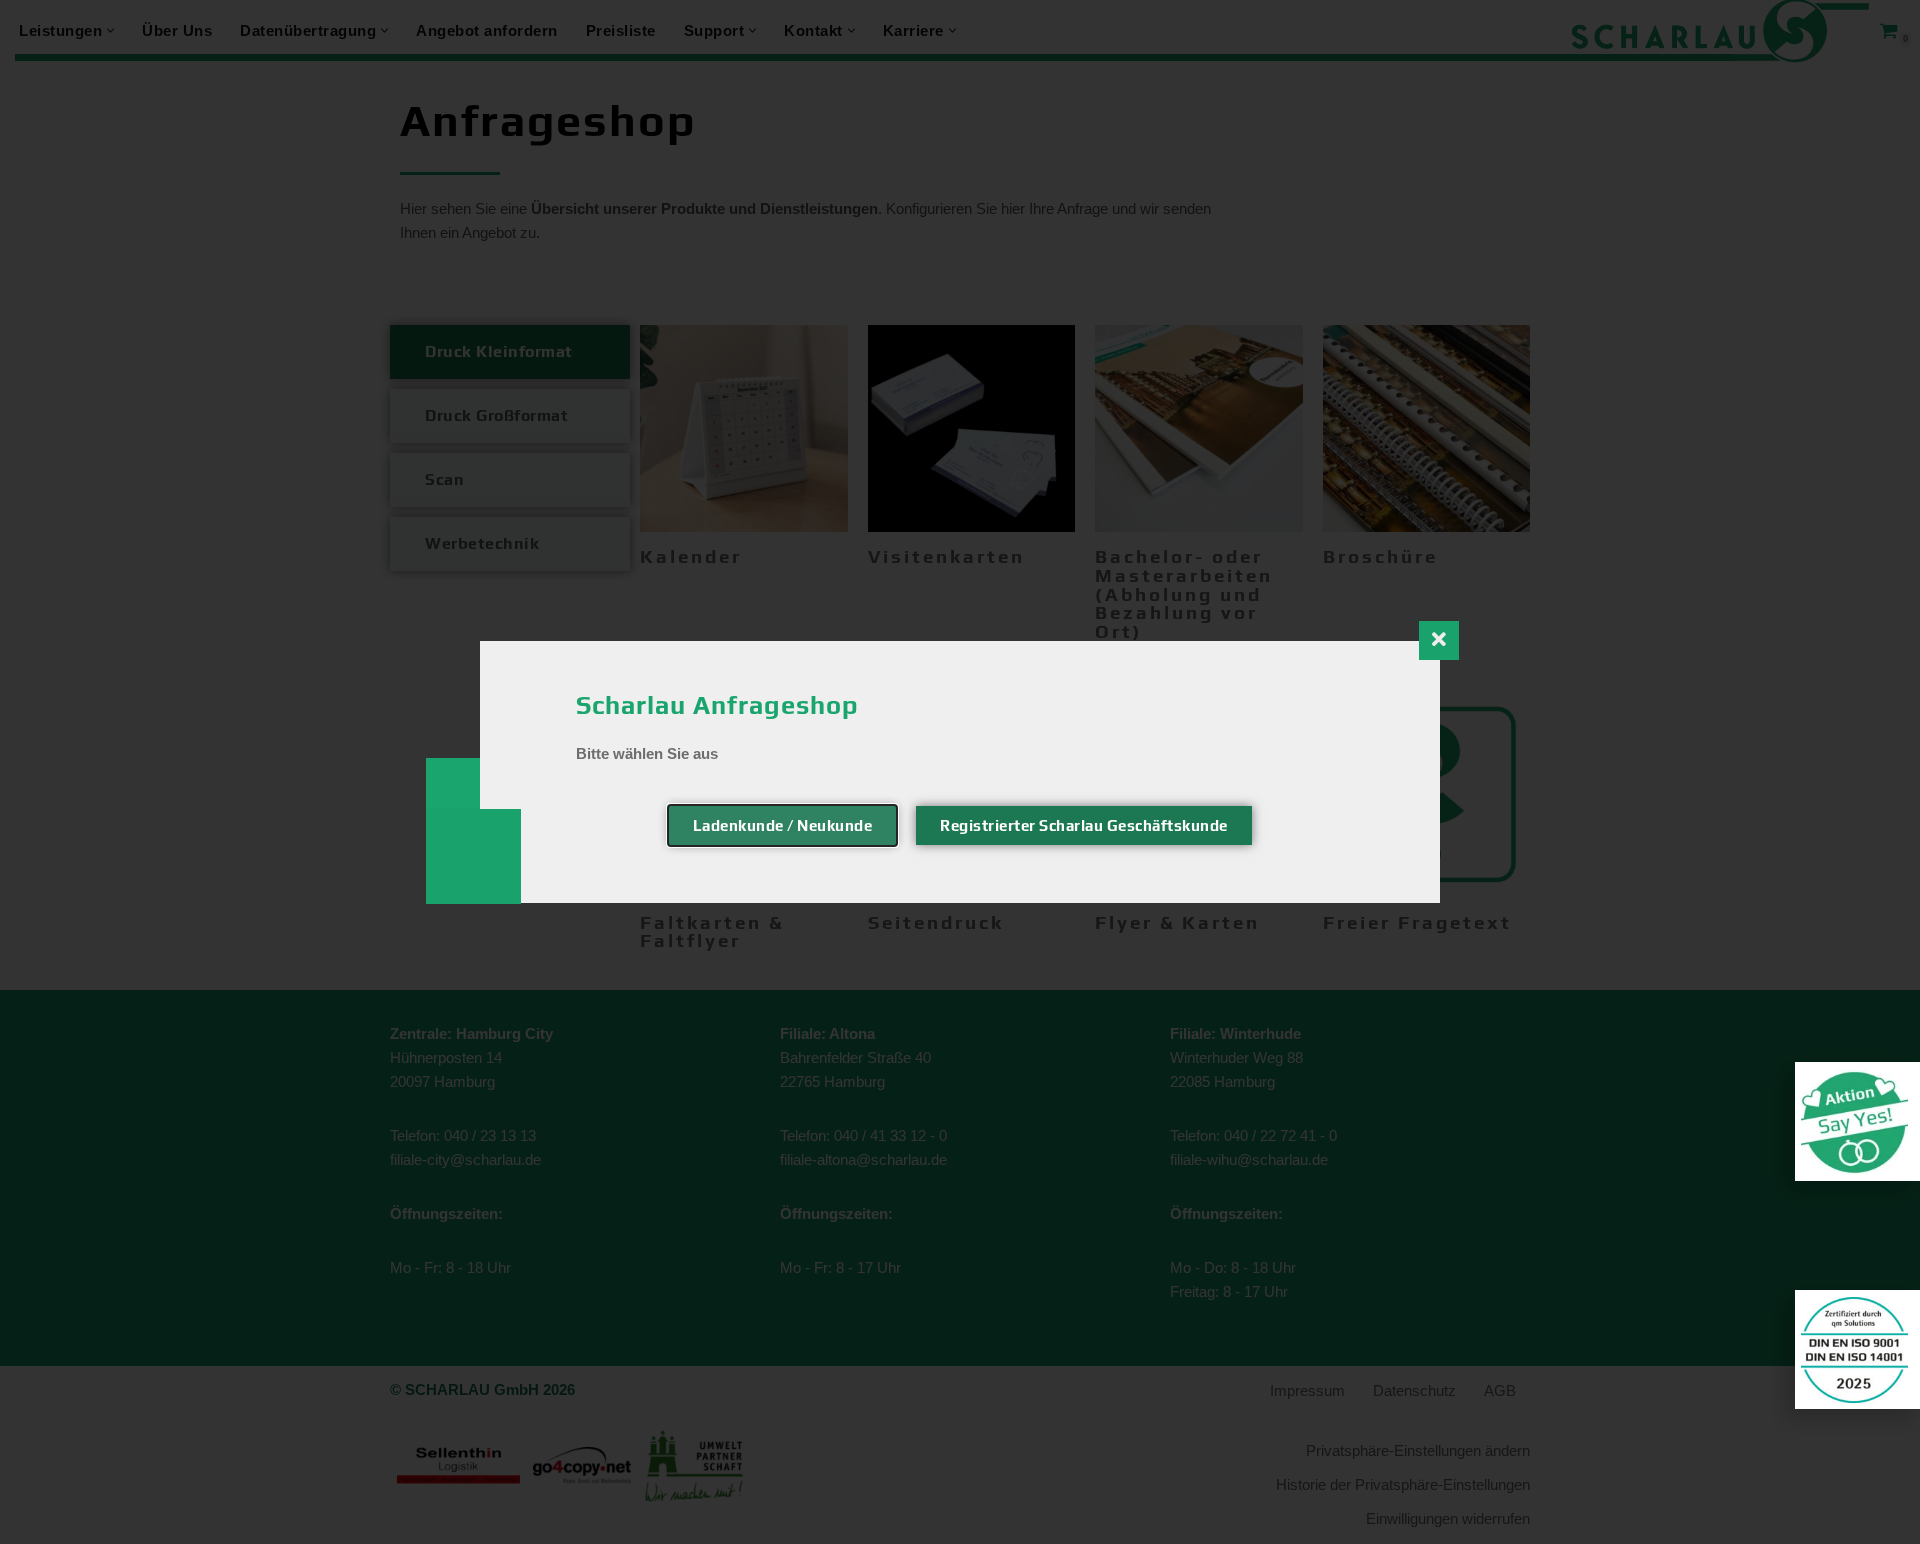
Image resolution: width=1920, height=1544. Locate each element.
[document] (960, 772)
